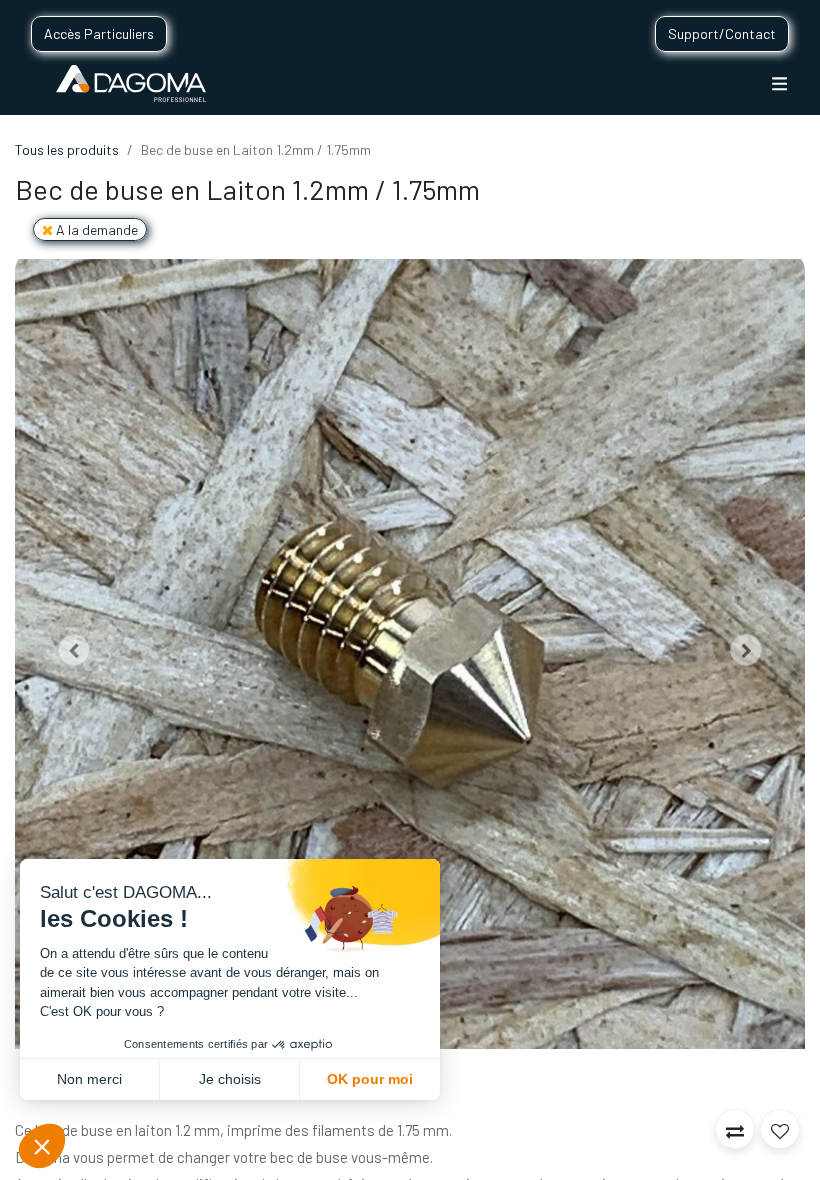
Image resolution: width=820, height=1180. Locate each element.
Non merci (89, 1079)
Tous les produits (67, 149)
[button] (74, 650)
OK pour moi (370, 1079)
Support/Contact (722, 33)
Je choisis (230, 1079)
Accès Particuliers (99, 33)
